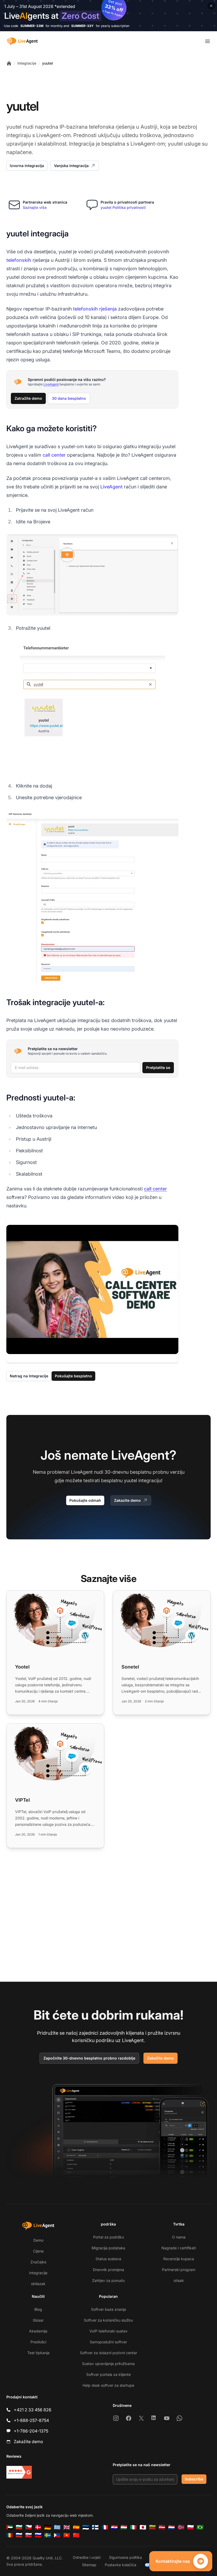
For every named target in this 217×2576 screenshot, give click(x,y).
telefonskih (19, 260)
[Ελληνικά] (57, 2527)
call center (54, 455)
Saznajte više (35, 207)
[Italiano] (133, 2527)
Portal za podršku (108, 2237)
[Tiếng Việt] (67, 2535)
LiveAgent (51, 384)
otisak (179, 2280)
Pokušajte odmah (85, 1500)
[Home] (9, 63)
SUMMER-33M (32, 26)
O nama (179, 2237)
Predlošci (38, 2342)
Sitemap (89, 2565)
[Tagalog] (57, 2535)
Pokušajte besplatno (73, 1376)
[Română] (10, 2535)
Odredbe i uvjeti (87, 2557)
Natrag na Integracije (29, 1376)
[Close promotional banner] (211, 6)
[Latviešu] (162, 2527)
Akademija (38, 2331)
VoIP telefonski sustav (108, 2331)
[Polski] (191, 2527)
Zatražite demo (28, 398)
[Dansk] (38, 2527)
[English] (67, 2527)
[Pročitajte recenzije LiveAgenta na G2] (19, 2472)
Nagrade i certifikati (179, 2248)
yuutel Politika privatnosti (123, 207)
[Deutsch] (48, 2527)
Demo (38, 2240)
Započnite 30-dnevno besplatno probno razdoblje (89, 2058)
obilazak (38, 2284)
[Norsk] (181, 2527)
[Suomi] (95, 2527)
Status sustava (108, 2259)
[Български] (19, 2527)
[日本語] (143, 2527)
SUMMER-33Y (82, 26)
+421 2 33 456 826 (33, 2410)
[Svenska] (48, 2535)
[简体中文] (76, 2535)
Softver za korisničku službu (108, 2320)
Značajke (38, 2262)
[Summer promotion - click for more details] (108, 16)
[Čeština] (29, 2527)
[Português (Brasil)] (200, 2527)
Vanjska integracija (71, 166)
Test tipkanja (38, 2353)
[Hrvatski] (114, 2527)
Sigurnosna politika (125, 2557)
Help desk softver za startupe (108, 2385)
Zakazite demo (127, 1500)
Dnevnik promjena (108, 2270)
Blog (38, 2309)
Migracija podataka (108, 2248)
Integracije (27, 63)
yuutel (48, 63)
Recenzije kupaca (179, 2259)
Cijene (38, 2251)
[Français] (105, 2527)
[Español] (76, 2527)
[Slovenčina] (29, 2535)
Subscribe (194, 2479)
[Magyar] (124, 2527)
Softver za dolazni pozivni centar (108, 2353)
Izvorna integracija (27, 166)
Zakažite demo (161, 2058)
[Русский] (19, 2535)
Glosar (38, 2320)
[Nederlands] (171, 2527)
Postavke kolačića (121, 2565)
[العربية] (10, 2527)
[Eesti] (86, 2527)
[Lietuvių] (152, 2527)
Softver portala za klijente (108, 2374)
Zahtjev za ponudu (108, 2280)
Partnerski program (179, 2270)
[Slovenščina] (38, 2535)
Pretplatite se (158, 1067)
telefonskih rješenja (95, 309)
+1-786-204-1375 (31, 2431)
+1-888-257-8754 (31, 2420)
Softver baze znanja (108, 2309)
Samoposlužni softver (108, 2342)
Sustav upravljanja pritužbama (108, 2364)
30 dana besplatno (69, 398)
